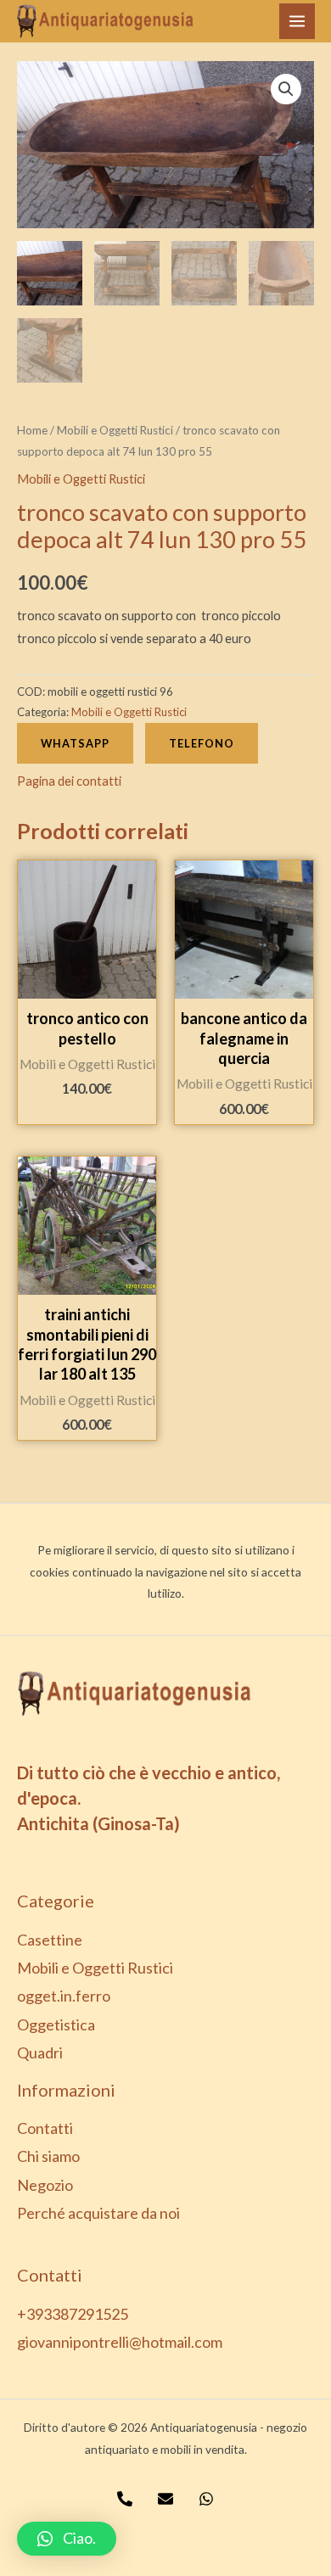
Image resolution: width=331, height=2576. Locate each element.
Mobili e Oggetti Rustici (115, 430)
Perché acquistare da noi (98, 2213)
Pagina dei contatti (69, 781)
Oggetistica (56, 2024)
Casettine (50, 1940)
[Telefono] (125, 2499)
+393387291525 (73, 2314)
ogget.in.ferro (64, 1996)
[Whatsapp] (206, 2499)
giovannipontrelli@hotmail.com (120, 2342)
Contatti (45, 2128)
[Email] (165, 2499)
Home (32, 430)
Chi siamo (48, 2156)
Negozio (45, 2185)
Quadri (40, 2052)
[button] (67, 2539)
